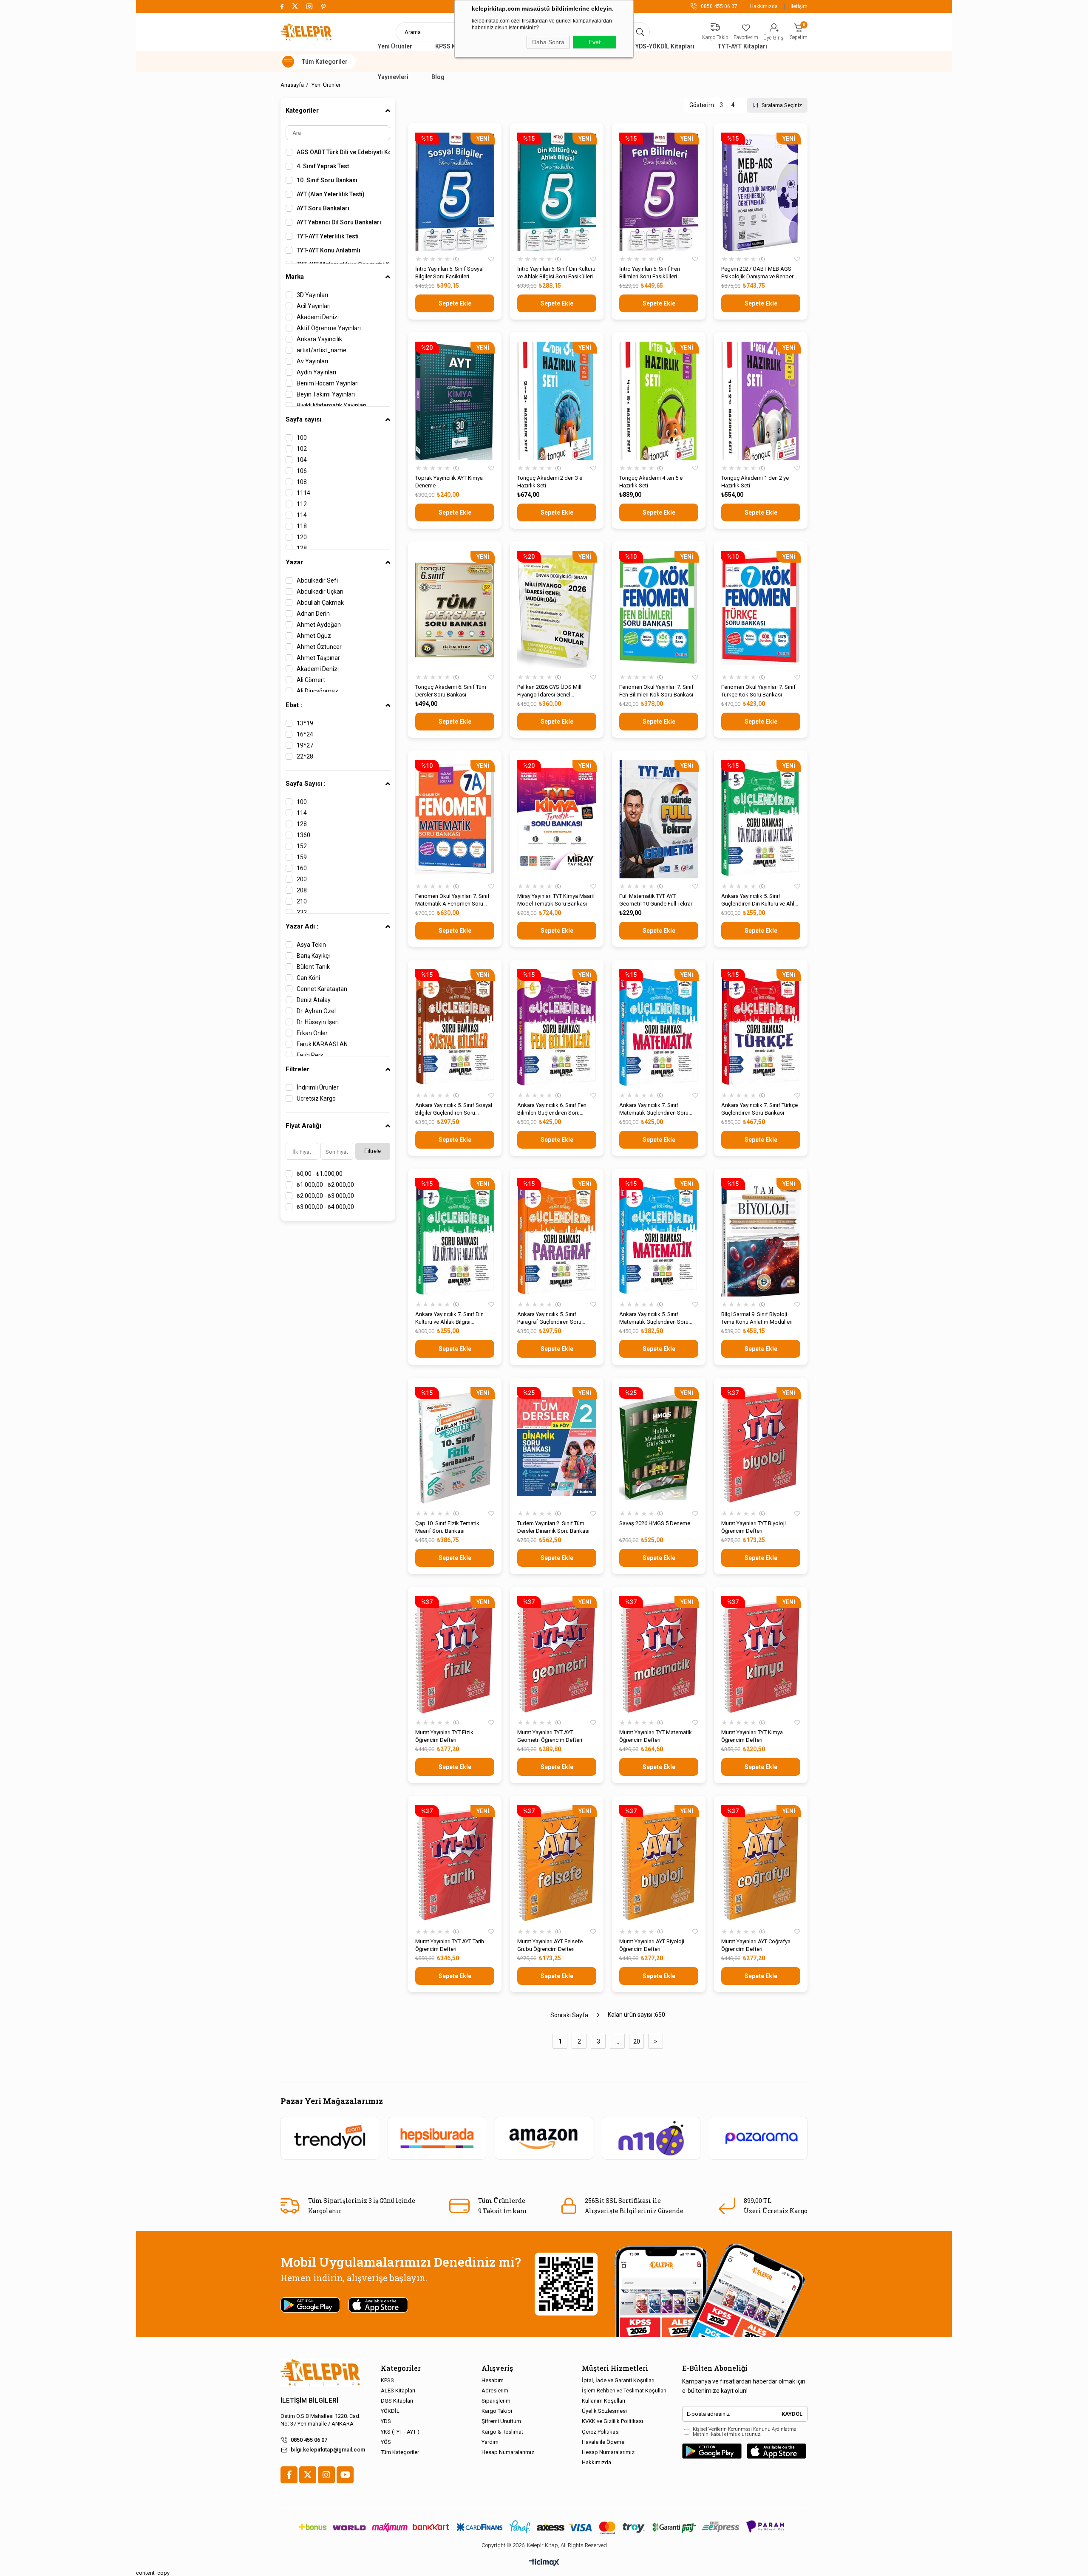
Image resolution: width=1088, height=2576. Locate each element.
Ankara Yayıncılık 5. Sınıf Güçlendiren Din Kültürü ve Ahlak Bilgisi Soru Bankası (761, 900)
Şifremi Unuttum (501, 2421)
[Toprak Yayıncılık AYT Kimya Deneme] (455, 401)
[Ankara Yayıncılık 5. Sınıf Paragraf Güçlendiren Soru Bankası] (557, 1237)
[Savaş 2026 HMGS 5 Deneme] (659, 1446)
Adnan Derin (313, 614)
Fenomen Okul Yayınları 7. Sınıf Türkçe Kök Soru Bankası (758, 691)
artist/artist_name (322, 350)
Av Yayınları (312, 361)
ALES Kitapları (398, 2391)
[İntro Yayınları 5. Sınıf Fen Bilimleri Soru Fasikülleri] (659, 192)
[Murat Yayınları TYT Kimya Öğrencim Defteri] (761, 1655)
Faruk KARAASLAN (322, 1044)
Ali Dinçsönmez (317, 691)
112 (302, 504)
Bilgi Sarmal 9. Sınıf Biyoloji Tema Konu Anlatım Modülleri (757, 1318)
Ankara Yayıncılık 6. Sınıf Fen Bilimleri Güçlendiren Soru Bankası (552, 1109)
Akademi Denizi (318, 317)
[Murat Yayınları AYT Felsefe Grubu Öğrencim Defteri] (557, 1864)
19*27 (305, 745)
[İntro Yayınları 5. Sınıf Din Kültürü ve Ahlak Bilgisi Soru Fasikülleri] (557, 192)
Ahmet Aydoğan (319, 625)
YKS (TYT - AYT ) (400, 2432)
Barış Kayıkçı (313, 956)
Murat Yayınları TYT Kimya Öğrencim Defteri (752, 1736)
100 (302, 438)
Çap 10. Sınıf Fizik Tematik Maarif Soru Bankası (447, 1527)
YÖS (386, 2442)
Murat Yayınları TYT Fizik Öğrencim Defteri (444, 1736)
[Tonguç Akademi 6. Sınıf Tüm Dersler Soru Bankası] (455, 610)
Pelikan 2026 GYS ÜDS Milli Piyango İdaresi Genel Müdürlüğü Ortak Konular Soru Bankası (554, 691)
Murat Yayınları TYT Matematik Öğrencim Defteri (656, 1736)
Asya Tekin (311, 945)
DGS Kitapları (397, 2401)
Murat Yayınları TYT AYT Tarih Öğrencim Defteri (450, 1945)
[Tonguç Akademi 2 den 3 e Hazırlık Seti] (557, 401)
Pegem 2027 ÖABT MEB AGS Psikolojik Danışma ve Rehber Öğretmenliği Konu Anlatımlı (757, 273)
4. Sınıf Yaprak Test (323, 166)
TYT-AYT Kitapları (742, 46)
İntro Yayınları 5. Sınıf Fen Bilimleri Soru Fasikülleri (650, 273)
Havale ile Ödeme (603, 2442)
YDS (386, 2421)
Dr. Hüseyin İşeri (318, 1022)
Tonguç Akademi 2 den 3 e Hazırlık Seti (550, 482)
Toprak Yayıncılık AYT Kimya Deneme (449, 482)
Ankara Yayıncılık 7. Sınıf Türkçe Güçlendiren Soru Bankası (759, 1109)
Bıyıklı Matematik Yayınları (331, 405)
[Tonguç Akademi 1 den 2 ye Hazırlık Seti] (761, 401)
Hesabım (493, 2380)
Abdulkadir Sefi (317, 580)
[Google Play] (712, 2451)
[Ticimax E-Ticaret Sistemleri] (544, 2563)
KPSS (387, 2380)
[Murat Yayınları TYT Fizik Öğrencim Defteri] (455, 1655)
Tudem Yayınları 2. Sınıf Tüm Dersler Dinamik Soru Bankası (553, 1527)
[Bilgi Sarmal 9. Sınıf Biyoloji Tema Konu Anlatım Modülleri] (761, 1237)
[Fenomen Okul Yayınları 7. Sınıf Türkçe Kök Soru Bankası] (761, 610)
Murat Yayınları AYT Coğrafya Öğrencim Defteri (756, 1945)
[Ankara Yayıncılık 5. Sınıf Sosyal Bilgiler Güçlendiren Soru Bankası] (455, 1028)
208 (302, 890)
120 (302, 537)
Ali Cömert (311, 680)
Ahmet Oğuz (314, 636)
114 (302, 515)
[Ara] (640, 32)
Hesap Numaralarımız (508, 2452)
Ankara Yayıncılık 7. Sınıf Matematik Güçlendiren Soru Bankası (654, 1109)
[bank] (544, 2527)
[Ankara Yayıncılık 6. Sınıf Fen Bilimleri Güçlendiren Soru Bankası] (557, 1028)
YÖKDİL (390, 2411)
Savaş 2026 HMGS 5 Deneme (655, 1523)
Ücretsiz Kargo (316, 1098)
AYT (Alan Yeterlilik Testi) (331, 194)
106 (302, 471)
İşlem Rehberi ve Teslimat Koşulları (624, 2391)
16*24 (305, 734)
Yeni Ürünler (395, 46)
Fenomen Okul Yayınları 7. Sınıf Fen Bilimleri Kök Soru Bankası (656, 691)
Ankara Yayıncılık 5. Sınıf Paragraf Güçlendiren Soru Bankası (549, 1318)
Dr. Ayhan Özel (316, 1011)
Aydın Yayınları (316, 372)
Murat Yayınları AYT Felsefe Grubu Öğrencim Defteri (550, 1945)
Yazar (294, 562)
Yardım (490, 2442)
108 (302, 482)
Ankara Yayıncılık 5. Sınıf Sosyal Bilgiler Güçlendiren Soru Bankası (454, 1109)
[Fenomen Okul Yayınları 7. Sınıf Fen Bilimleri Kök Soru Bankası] (659, 610)
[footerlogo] (320, 2373)
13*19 (305, 723)
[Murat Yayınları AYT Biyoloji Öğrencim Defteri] (659, 1864)
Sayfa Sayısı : (306, 784)
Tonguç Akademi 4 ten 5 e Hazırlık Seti (651, 482)
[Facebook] (289, 2475)
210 (302, 901)
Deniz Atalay (314, 1000)
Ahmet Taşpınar (318, 658)
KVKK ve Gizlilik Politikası (612, 2421)
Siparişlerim (496, 2401)
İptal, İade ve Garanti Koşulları (618, 2380)
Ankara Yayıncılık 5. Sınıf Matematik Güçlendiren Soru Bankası (654, 1318)
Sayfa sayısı (303, 419)
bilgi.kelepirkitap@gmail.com (328, 2450)
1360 (303, 835)
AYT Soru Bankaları (323, 208)
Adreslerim (495, 2391)
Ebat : (294, 705)
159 (302, 857)
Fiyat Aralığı (303, 1126)
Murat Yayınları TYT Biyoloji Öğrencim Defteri (754, 1527)
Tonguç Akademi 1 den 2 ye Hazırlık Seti (755, 482)
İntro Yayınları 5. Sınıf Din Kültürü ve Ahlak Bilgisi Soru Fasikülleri (556, 273)
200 (302, 879)
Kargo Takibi (497, 2411)
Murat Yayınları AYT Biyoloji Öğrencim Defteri (652, 1945)
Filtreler (297, 1069)
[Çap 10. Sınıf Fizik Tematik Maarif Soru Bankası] (455, 1446)
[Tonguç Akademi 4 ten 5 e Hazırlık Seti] (659, 401)
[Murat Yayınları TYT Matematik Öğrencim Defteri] (659, 1655)
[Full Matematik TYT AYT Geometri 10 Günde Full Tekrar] (659, 819)
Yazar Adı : (302, 926)
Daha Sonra (548, 42)
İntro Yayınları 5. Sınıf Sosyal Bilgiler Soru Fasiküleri (449, 273)
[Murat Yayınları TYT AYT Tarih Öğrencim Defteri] (455, 1864)
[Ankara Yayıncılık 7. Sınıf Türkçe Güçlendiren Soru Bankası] (761, 1028)
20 (637, 2041)
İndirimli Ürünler (318, 1087)
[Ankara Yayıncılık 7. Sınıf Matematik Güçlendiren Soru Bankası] (659, 1028)
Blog (438, 77)
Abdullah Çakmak (320, 603)
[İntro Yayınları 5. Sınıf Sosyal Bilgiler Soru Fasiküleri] (455, 192)
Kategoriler (302, 110)
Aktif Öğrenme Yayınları (329, 328)
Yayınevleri (393, 77)
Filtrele (373, 1151)
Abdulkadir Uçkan (320, 592)
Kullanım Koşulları (603, 2401)
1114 (303, 493)
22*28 (305, 756)
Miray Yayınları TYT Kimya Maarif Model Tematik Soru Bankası (556, 900)
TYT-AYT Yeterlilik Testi (328, 236)
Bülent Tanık (313, 967)
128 (302, 548)
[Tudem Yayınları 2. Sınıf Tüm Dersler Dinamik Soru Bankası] (557, 1446)
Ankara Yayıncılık (319, 339)
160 (302, 868)
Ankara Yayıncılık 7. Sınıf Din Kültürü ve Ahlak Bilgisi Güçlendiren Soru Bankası (449, 1318)
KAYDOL (792, 2414)
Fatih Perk (310, 1055)
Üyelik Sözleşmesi (604, 2411)
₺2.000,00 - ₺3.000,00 (325, 1196)
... (617, 2041)
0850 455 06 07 (309, 2440)
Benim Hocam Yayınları (328, 383)
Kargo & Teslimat (502, 2432)
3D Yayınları (312, 295)
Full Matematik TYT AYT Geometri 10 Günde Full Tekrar (656, 900)
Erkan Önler (312, 1033)
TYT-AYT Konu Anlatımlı (329, 250)
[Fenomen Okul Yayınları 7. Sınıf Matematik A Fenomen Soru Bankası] (455, 819)
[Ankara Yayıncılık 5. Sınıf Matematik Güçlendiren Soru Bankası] (659, 1237)
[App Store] (776, 2451)
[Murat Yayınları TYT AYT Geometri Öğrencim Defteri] (557, 1655)
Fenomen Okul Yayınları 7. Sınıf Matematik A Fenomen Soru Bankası (452, 900)
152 (302, 846)
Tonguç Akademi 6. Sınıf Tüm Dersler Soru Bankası (451, 691)
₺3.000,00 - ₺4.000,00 (325, 1207)
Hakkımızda (764, 6)
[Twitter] (308, 2475)
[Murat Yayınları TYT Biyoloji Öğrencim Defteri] (761, 1446)
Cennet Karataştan (322, 989)
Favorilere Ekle (491, 259)
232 (302, 912)
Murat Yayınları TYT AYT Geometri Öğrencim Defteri (550, 1736)
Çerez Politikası (601, 2432)
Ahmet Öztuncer (319, 647)
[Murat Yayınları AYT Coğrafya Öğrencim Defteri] (761, 1864)
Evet (595, 42)
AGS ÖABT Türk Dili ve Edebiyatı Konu (343, 152)
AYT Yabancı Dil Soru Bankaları (339, 222)
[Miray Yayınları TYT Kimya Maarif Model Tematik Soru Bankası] (557, 819)
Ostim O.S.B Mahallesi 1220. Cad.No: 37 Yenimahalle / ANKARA (320, 2420)
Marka (295, 277)
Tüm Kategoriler (400, 2452)
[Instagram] (326, 2475)
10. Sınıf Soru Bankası (327, 180)
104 (302, 460)
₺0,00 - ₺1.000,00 (320, 1174)
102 (302, 449)
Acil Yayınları (314, 306)
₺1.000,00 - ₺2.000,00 (325, 1185)
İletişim (799, 6)
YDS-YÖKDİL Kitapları (665, 46)
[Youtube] (345, 2475)
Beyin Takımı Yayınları (326, 394)
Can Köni (308, 978)
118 (302, 526)
